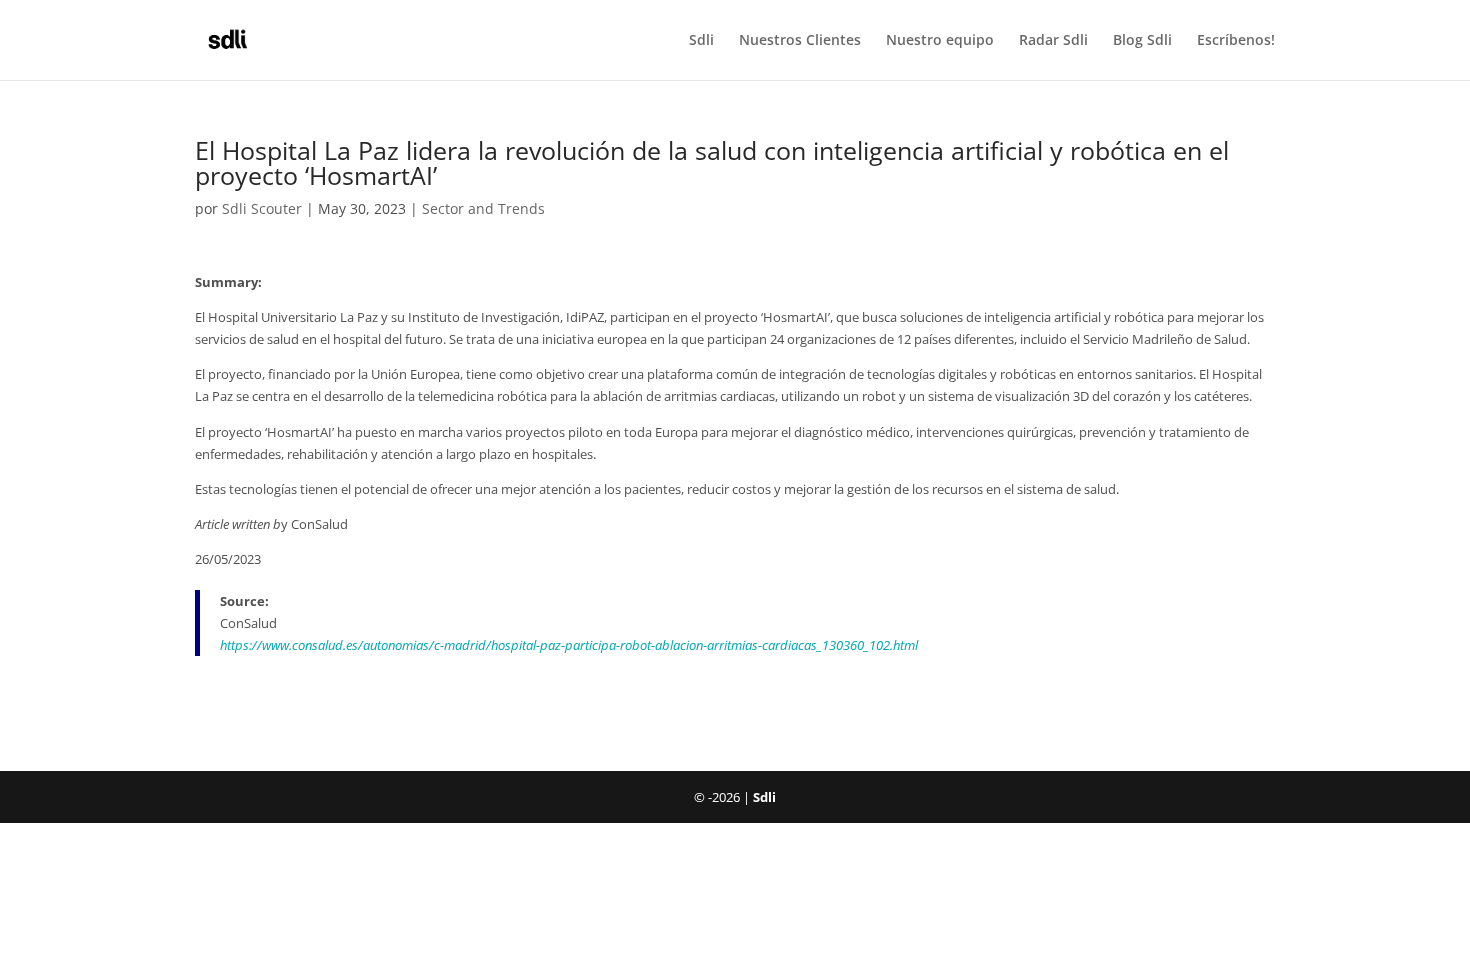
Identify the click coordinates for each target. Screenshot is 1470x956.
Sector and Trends (483, 208)
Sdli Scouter (262, 208)
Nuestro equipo (940, 41)
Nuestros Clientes (800, 41)
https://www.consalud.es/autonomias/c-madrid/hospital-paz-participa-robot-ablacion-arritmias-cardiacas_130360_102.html (569, 645)
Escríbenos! (1236, 41)
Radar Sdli (1053, 41)
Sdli (701, 41)
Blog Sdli (1142, 41)
